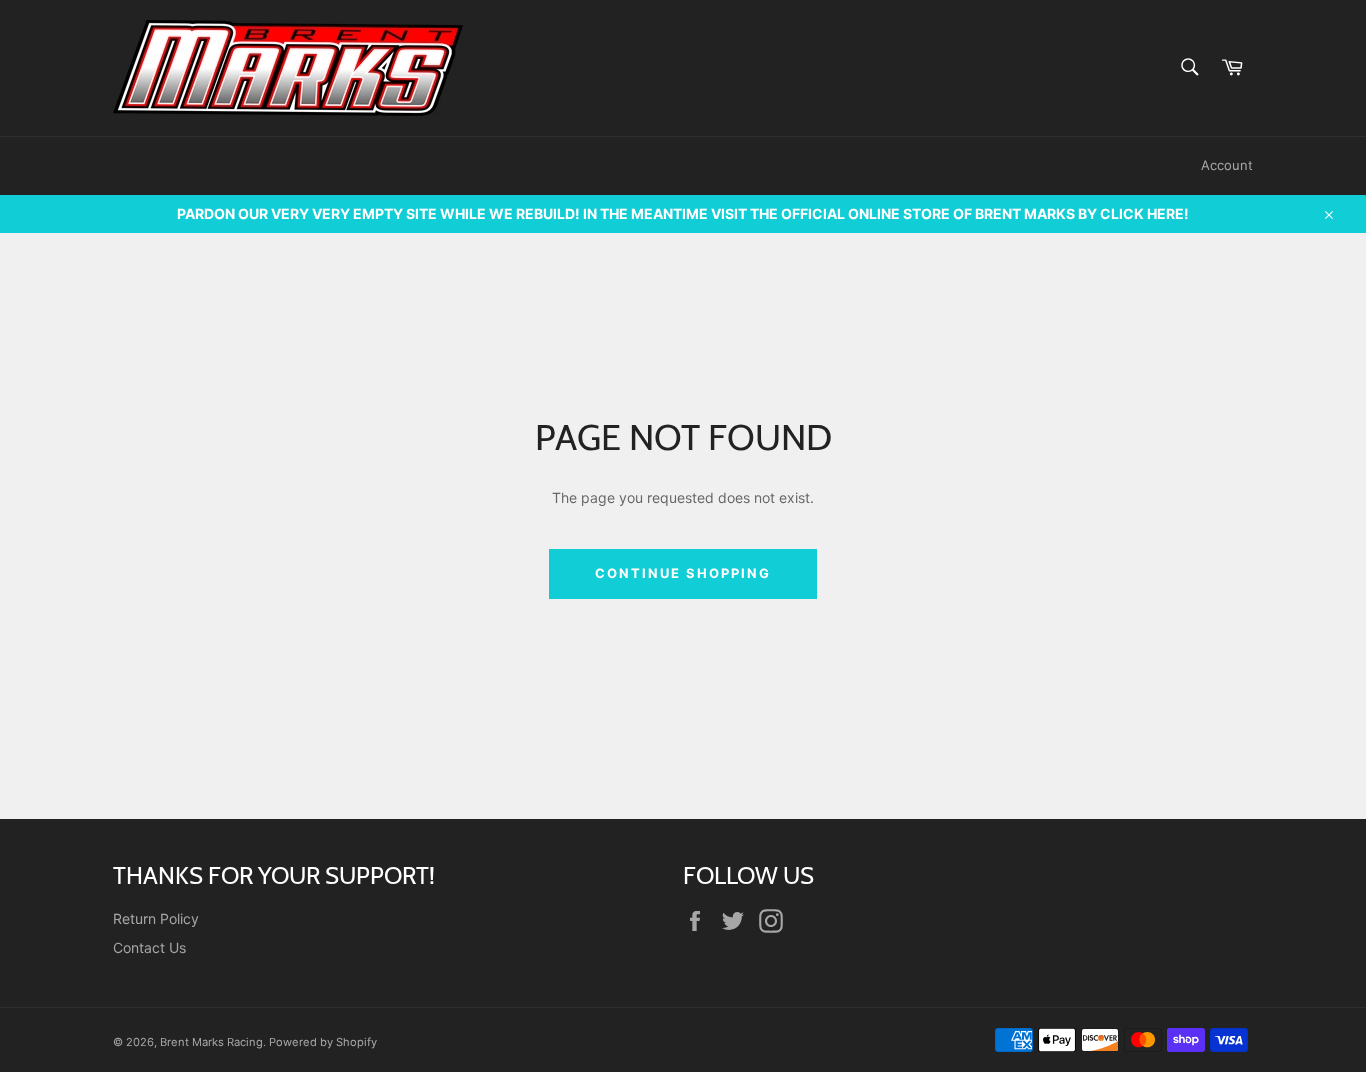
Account (1227, 165)
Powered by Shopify (323, 1042)
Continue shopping (682, 573)
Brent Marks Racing (211, 1042)
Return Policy (156, 918)
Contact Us (149, 947)
